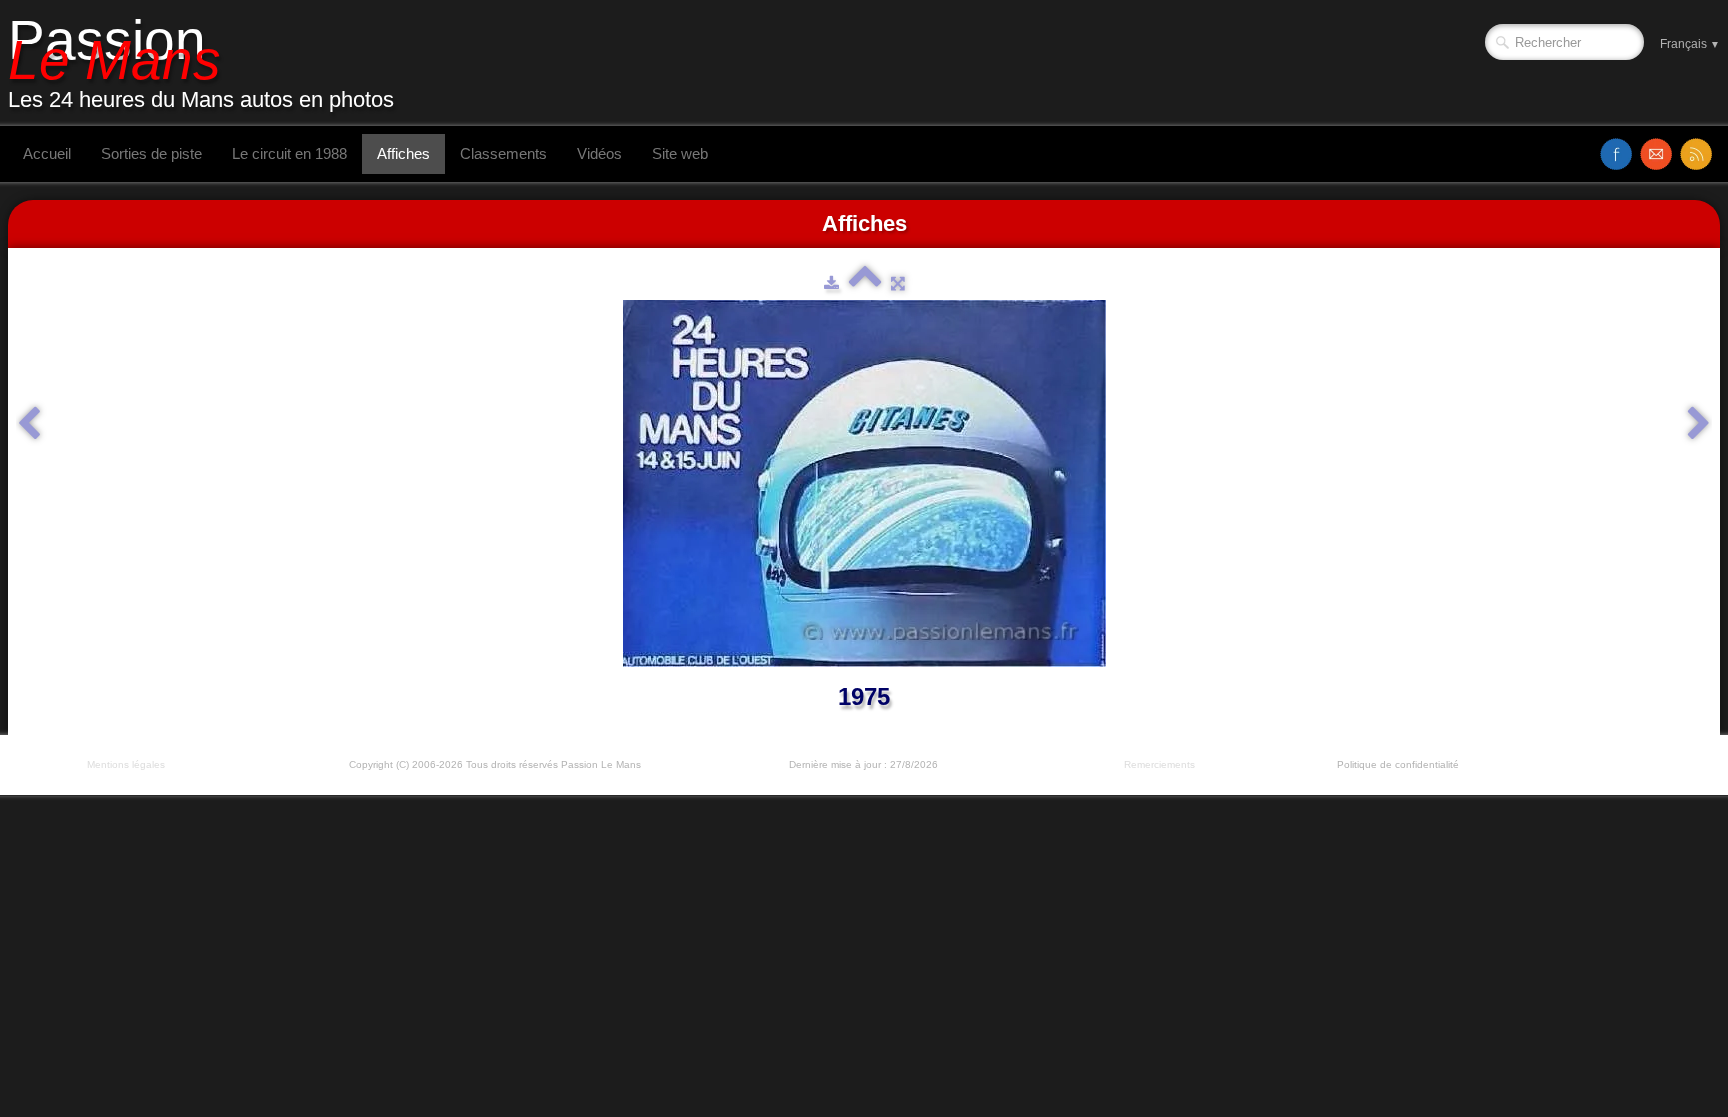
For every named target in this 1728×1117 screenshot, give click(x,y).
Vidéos (599, 153)
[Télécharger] (831, 283)
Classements (503, 153)
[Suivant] (1699, 424)
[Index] (865, 283)
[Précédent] (29, 424)
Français (1690, 44)
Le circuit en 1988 (289, 153)
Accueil (47, 153)
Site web (680, 153)
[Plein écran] (898, 283)
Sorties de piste (151, 153)
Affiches (403, 153)
